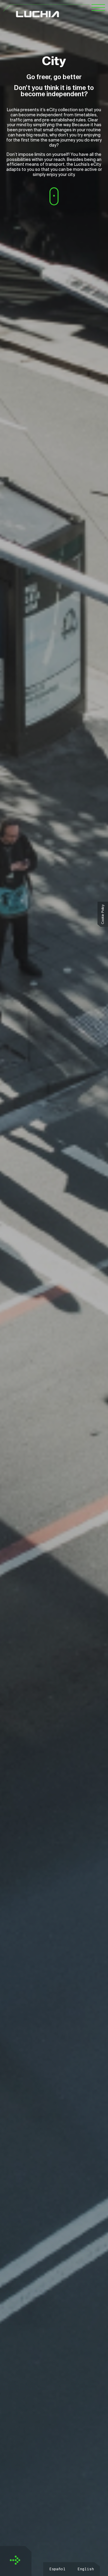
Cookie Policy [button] (103, 914)
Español (57, 2569)
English (86, 2569)
